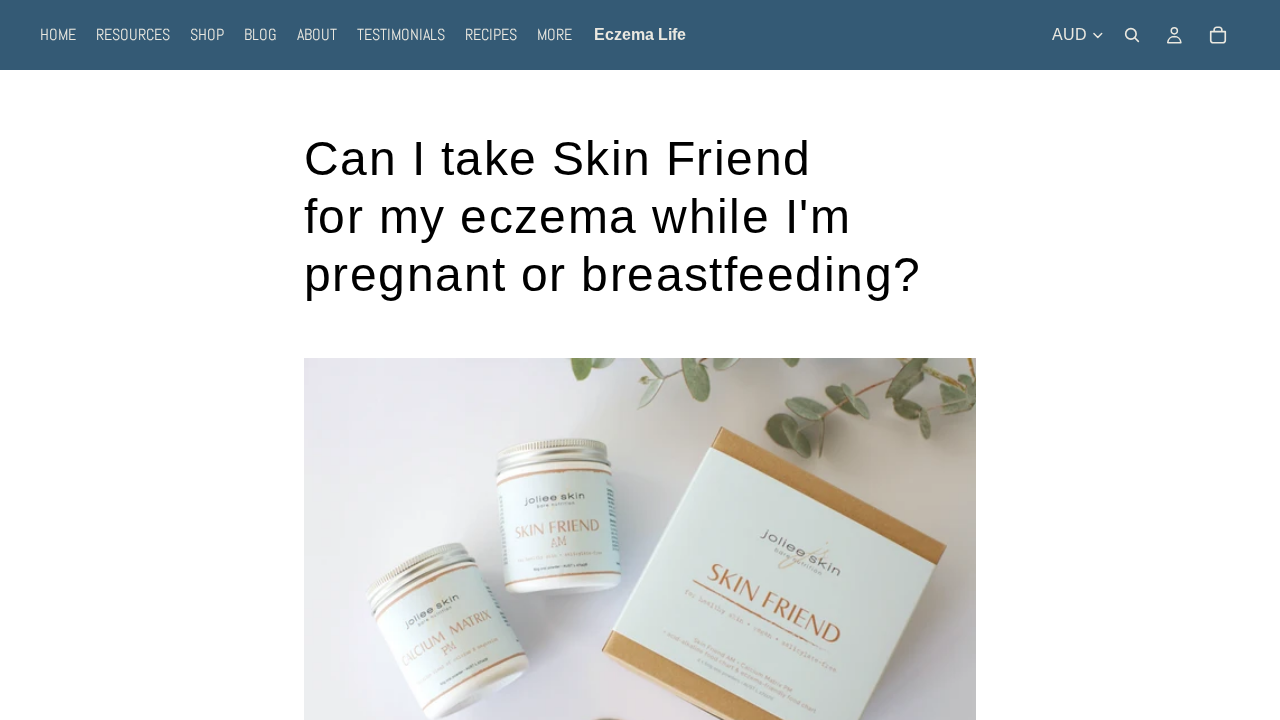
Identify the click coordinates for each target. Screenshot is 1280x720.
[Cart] (1218, 35)
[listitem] (554, 35)
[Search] (1132, 35)
